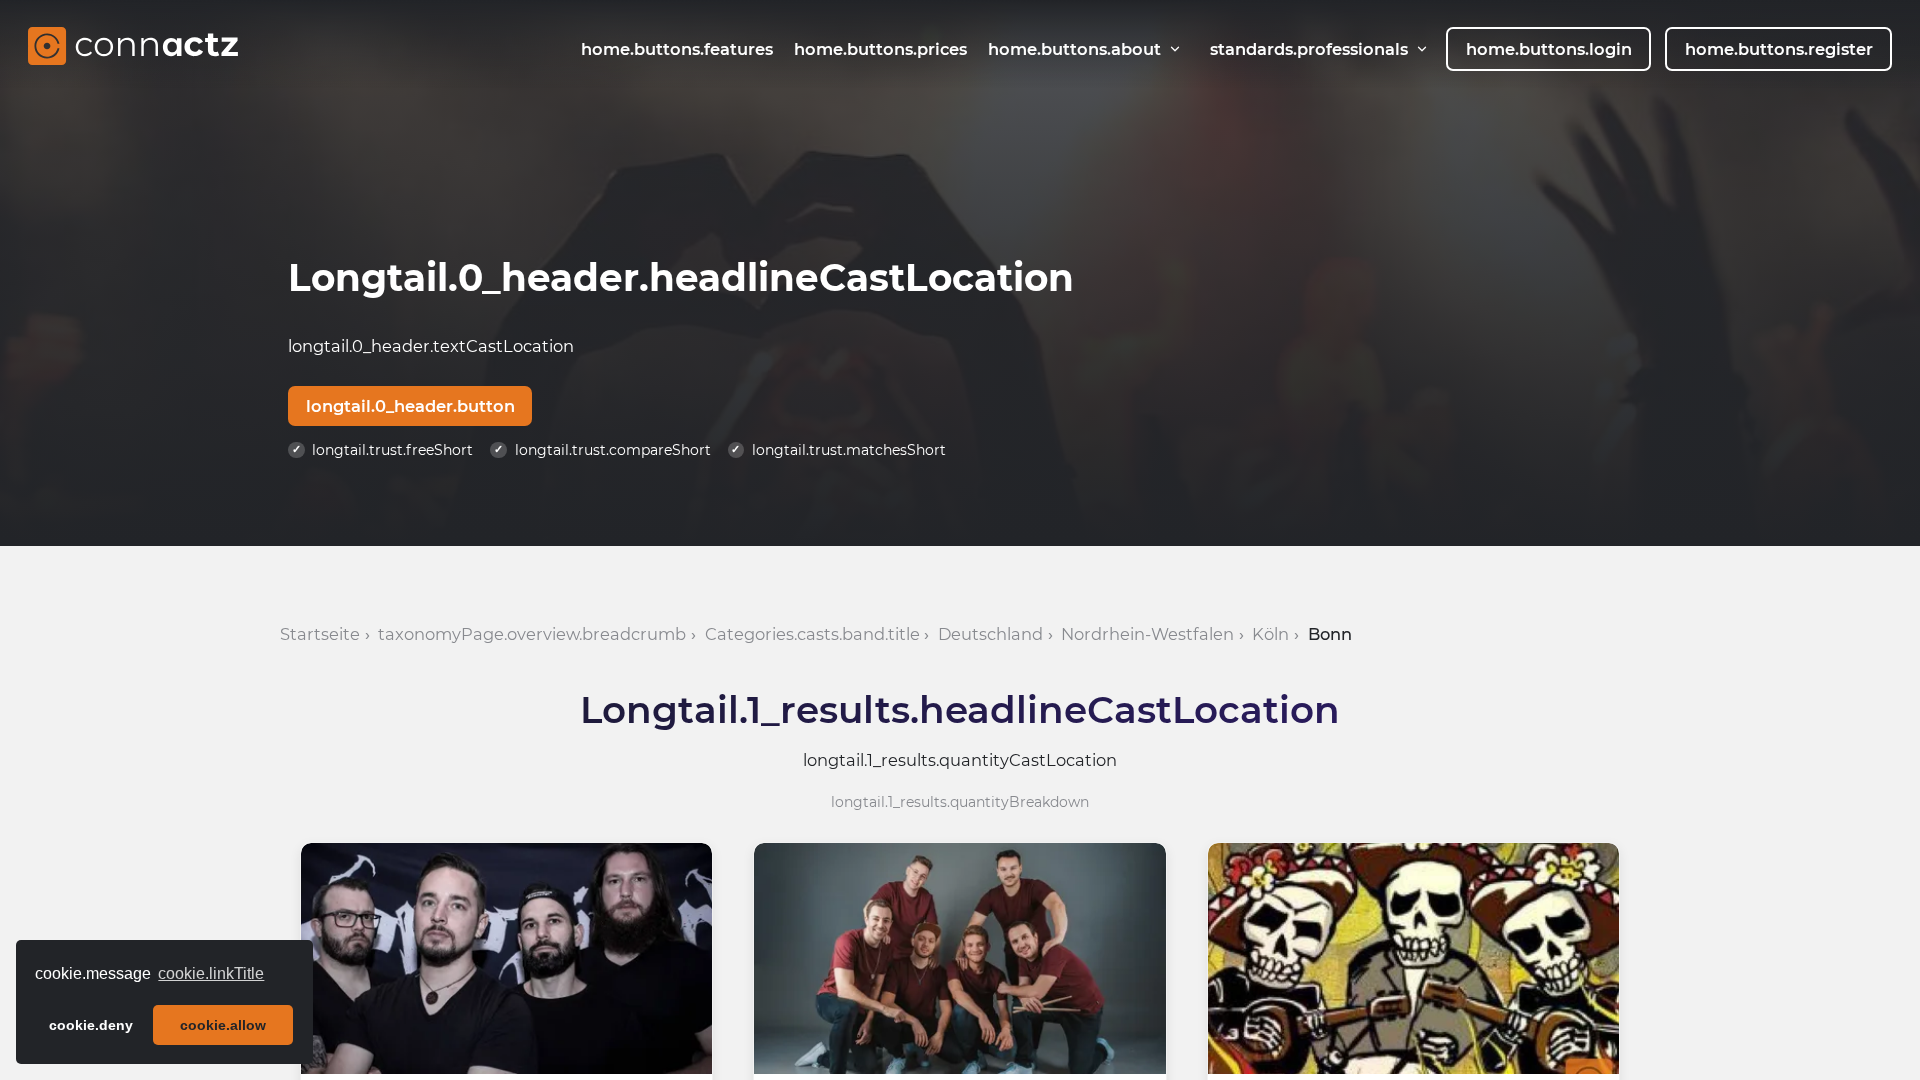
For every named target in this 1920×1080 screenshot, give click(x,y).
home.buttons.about (1074, 49)
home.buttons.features (677, 49)
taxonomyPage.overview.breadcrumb (532, 634)
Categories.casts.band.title (812, 634)
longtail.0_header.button (410, 406)
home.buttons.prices (880, 49)
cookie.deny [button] (91, 1025)
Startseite (320, 634)
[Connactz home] (133, 49)
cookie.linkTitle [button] (211, 973)
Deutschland (990, 634)
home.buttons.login (1549, 49)
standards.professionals (1309, 49)
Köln (1270, 634)
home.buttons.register (1779, 49)
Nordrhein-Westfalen (1147, 634)
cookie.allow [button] (223, 1025)
